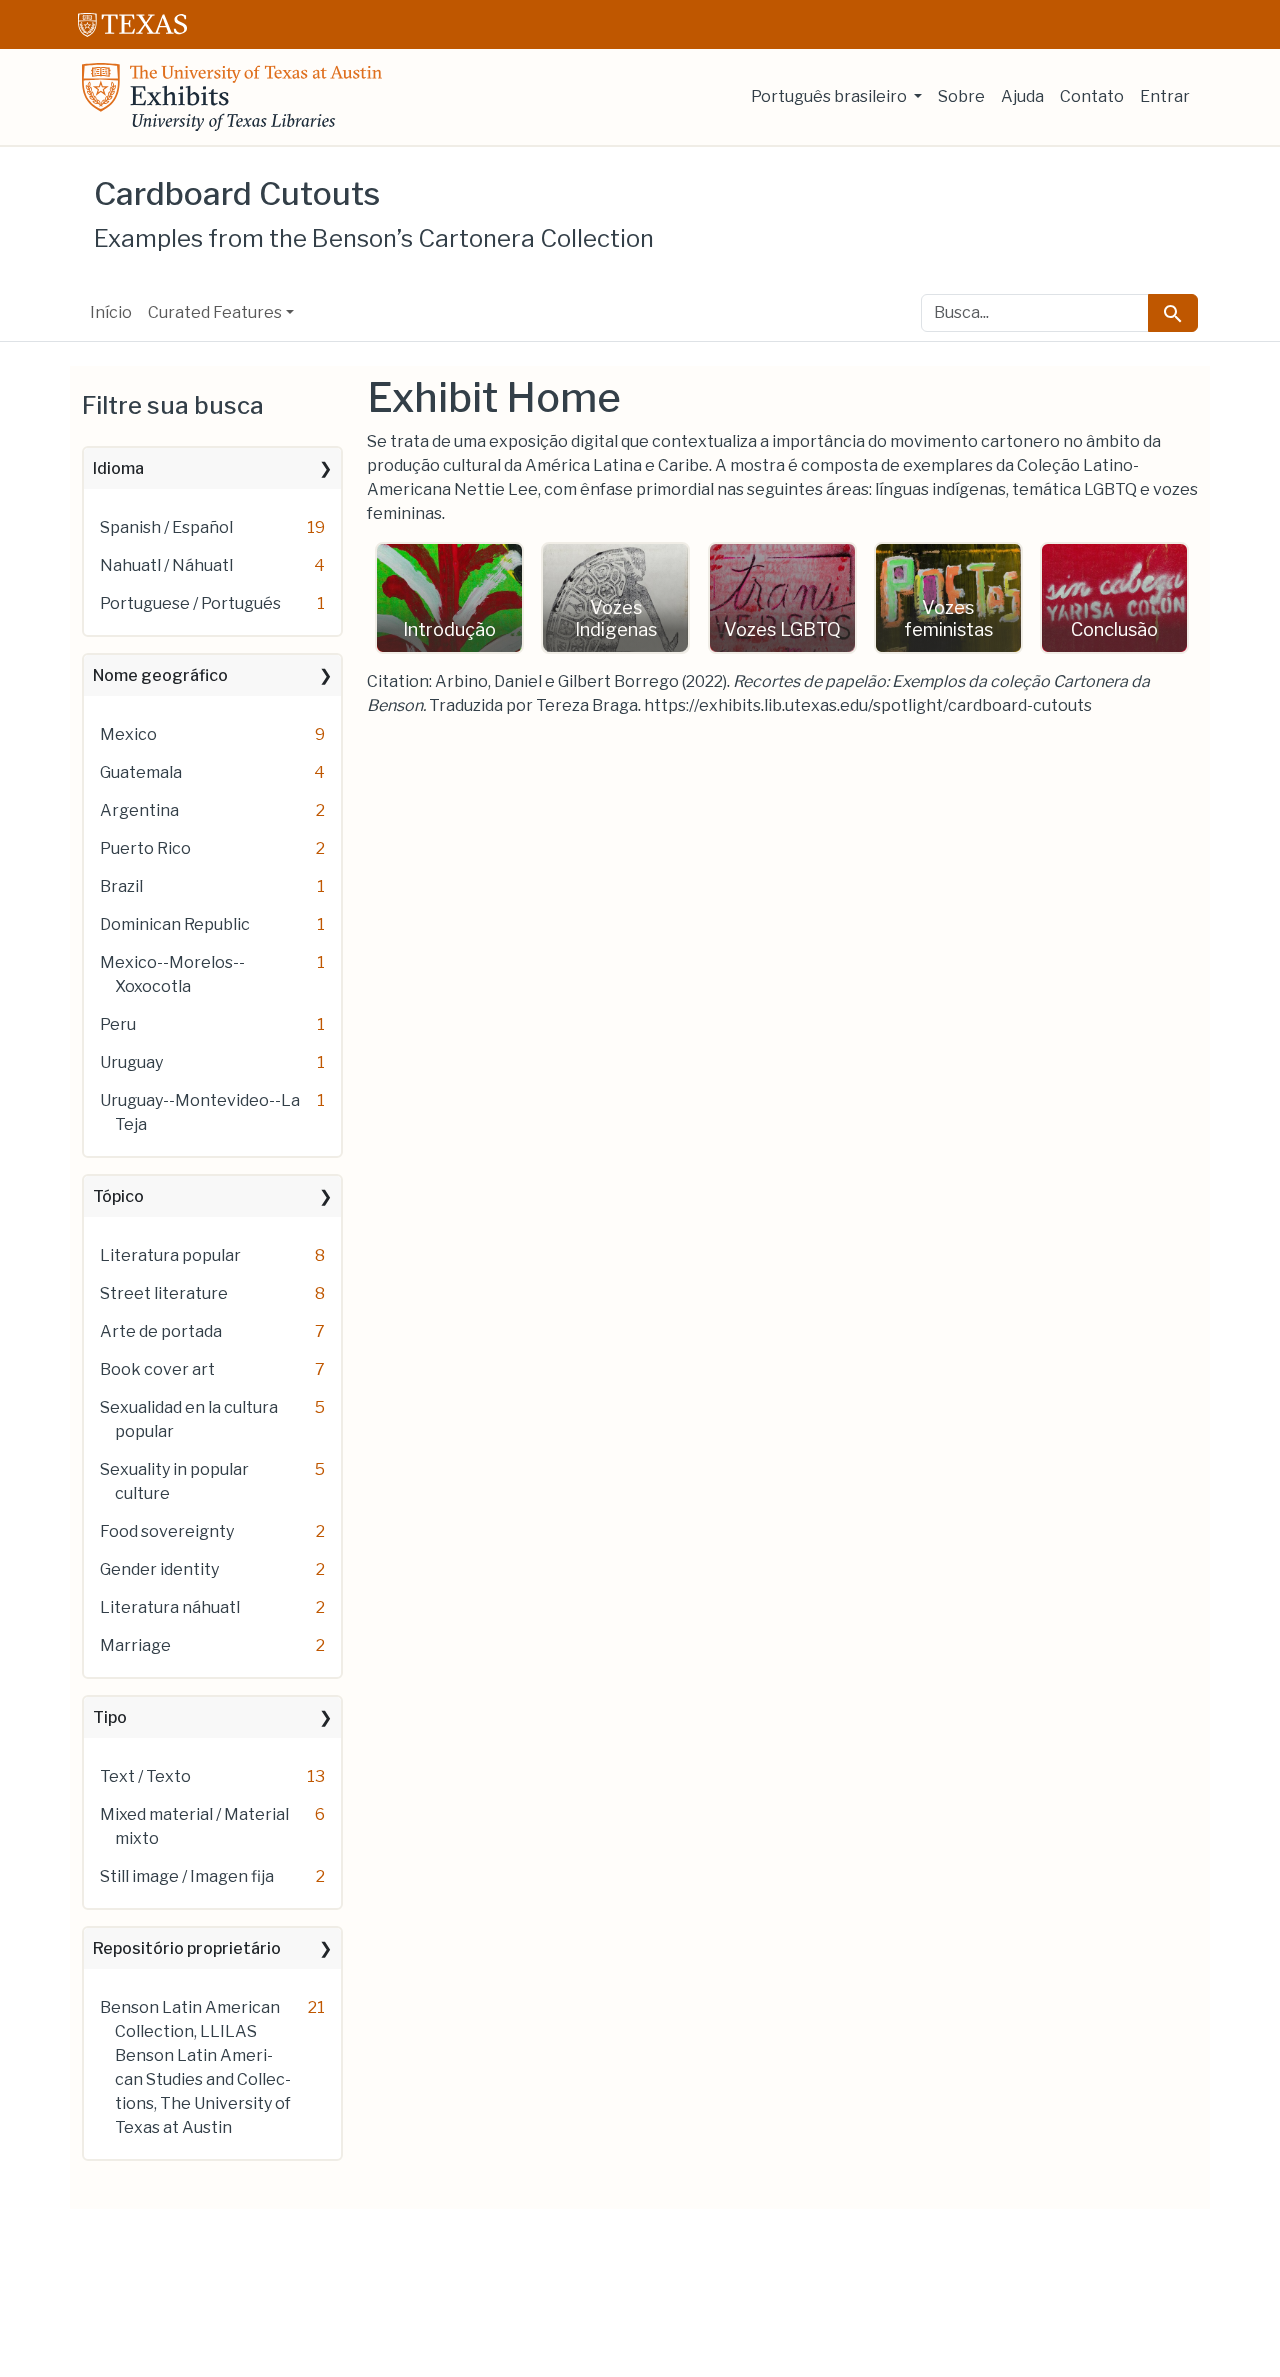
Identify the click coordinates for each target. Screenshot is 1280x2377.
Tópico (118, 1196)
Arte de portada (161, 1331)
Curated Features (215, 312)
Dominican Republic (175, 924)
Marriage (135, 1645)
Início (111, 312)
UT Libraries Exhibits (232, 97)
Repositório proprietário (187, 1948)
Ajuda (1022, 96)
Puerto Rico (145, 848)
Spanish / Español (166, 527)
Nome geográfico (160, 675)
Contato (1092, 96)
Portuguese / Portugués (190, 603)
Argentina (139, 810)
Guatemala (141, 772)
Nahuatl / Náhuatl (166, 565)
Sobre (961, 96)
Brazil (121, 886)
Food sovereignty (167, 1531)
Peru (118, 1024)
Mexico (128, 734)
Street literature (164, 1293)
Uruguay (131, 1062)
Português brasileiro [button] (830, 96)
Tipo (110, 1717)
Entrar (1165, 96)
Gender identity (159, 1569)
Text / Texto (145, 1776)
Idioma (118, 468)
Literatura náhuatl (170, 1607)
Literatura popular (170, 1255)
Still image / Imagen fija (187, 1876)
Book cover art (157, 1369)
